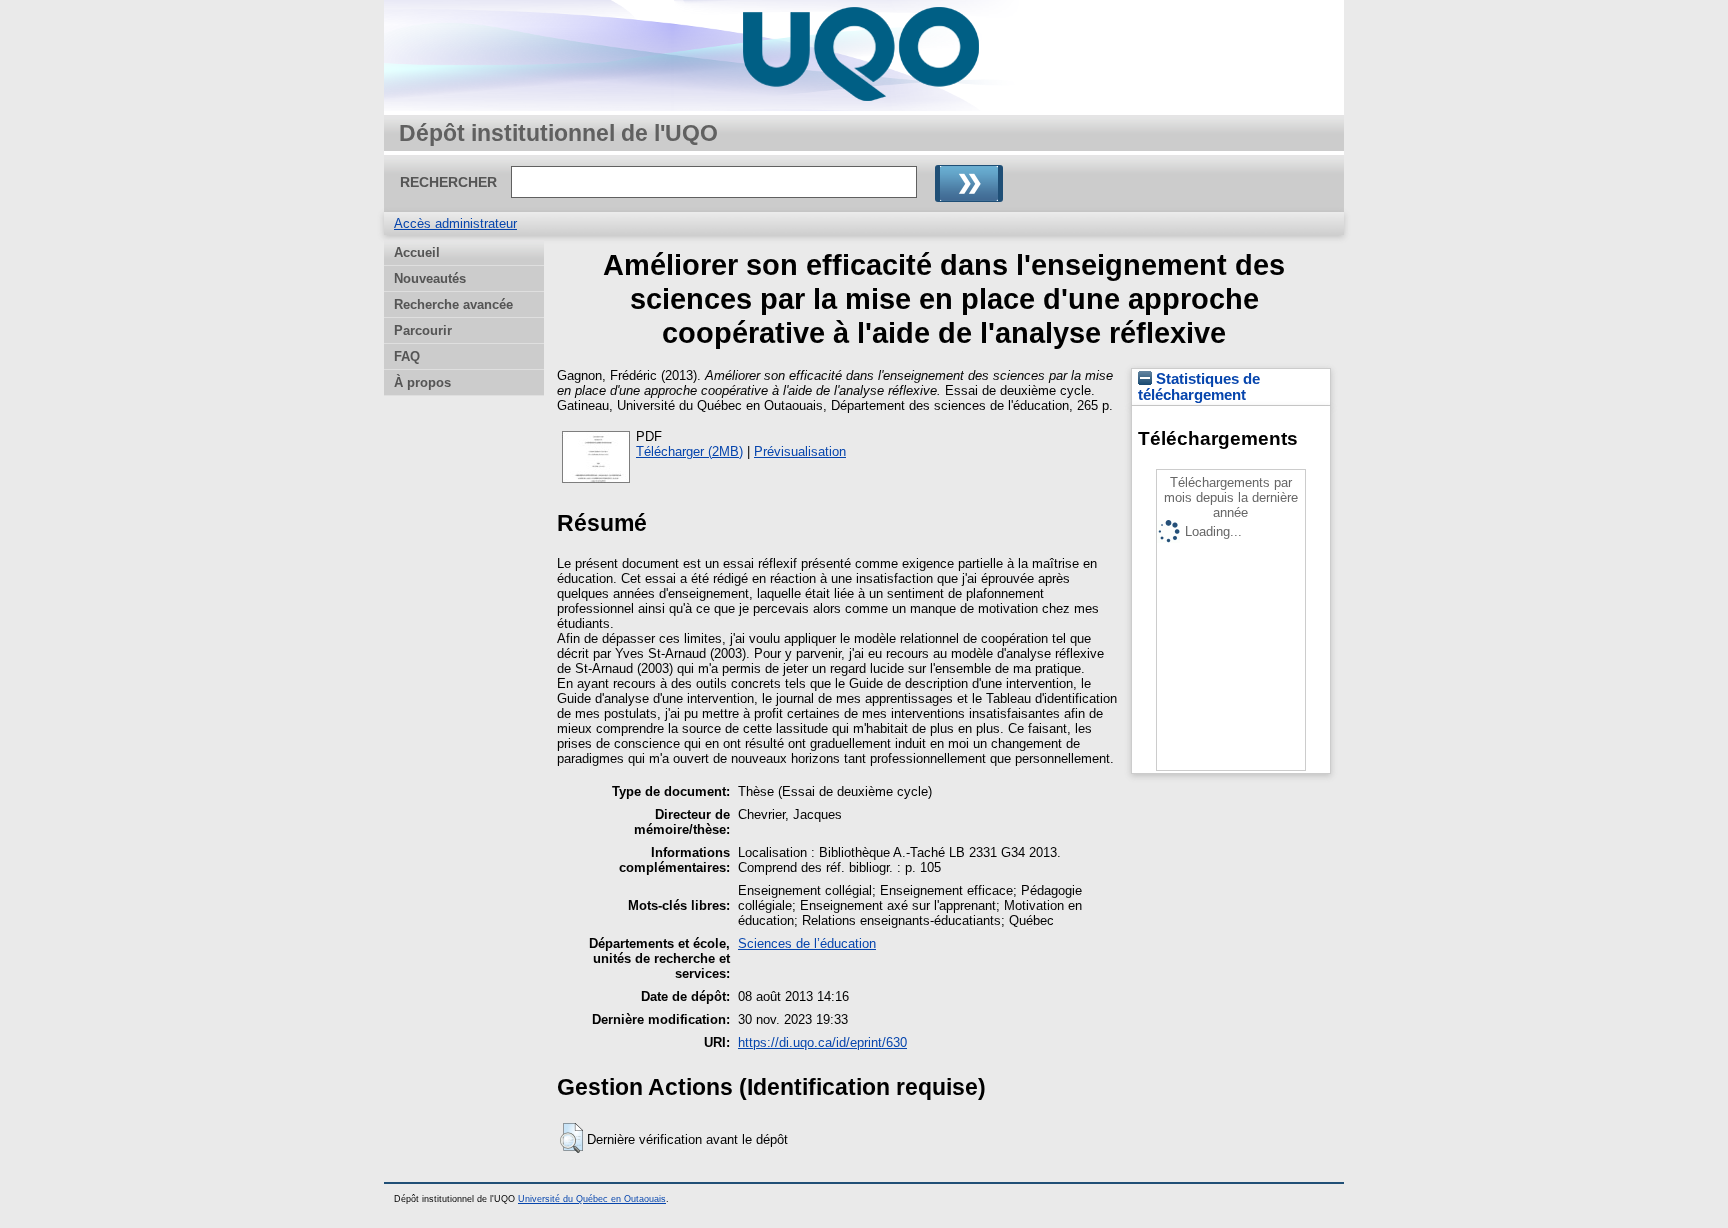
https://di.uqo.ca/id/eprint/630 (822, 1042)
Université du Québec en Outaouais (592, 1199)
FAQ (407, 356)
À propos (422, 382)
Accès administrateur (455, 223)
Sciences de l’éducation (807, 943)
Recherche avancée (453, 304)
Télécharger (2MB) (689, 451)
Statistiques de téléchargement (1199, 387)
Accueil (417, 252)
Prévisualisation (800, 451)
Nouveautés (430, 278)
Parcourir (423, 330)
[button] (571, 1138)
